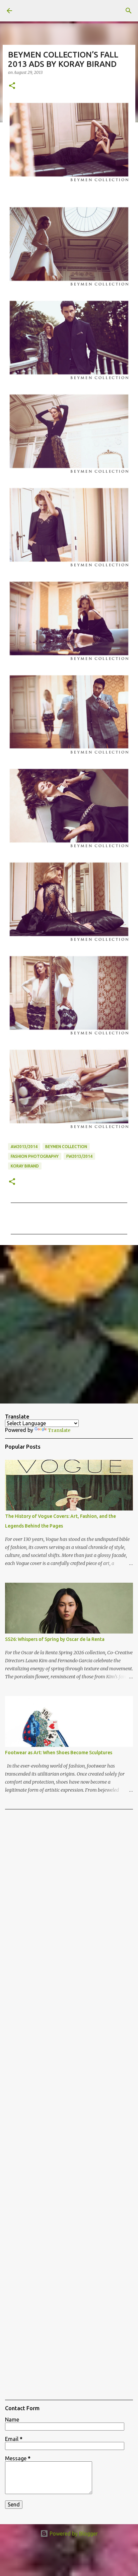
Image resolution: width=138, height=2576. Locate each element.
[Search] (129, 11)
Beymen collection (66, 1147)
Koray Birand (25, 1166)
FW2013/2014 (79, 1156)
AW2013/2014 (24, 1147)
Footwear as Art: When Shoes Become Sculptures (59, 1753)
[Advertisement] (69, 1324)
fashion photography (35, 1156)
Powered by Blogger (73, 2534)
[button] (12, 86)
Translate (59, 1430)
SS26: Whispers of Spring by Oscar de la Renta (55, 1639)
